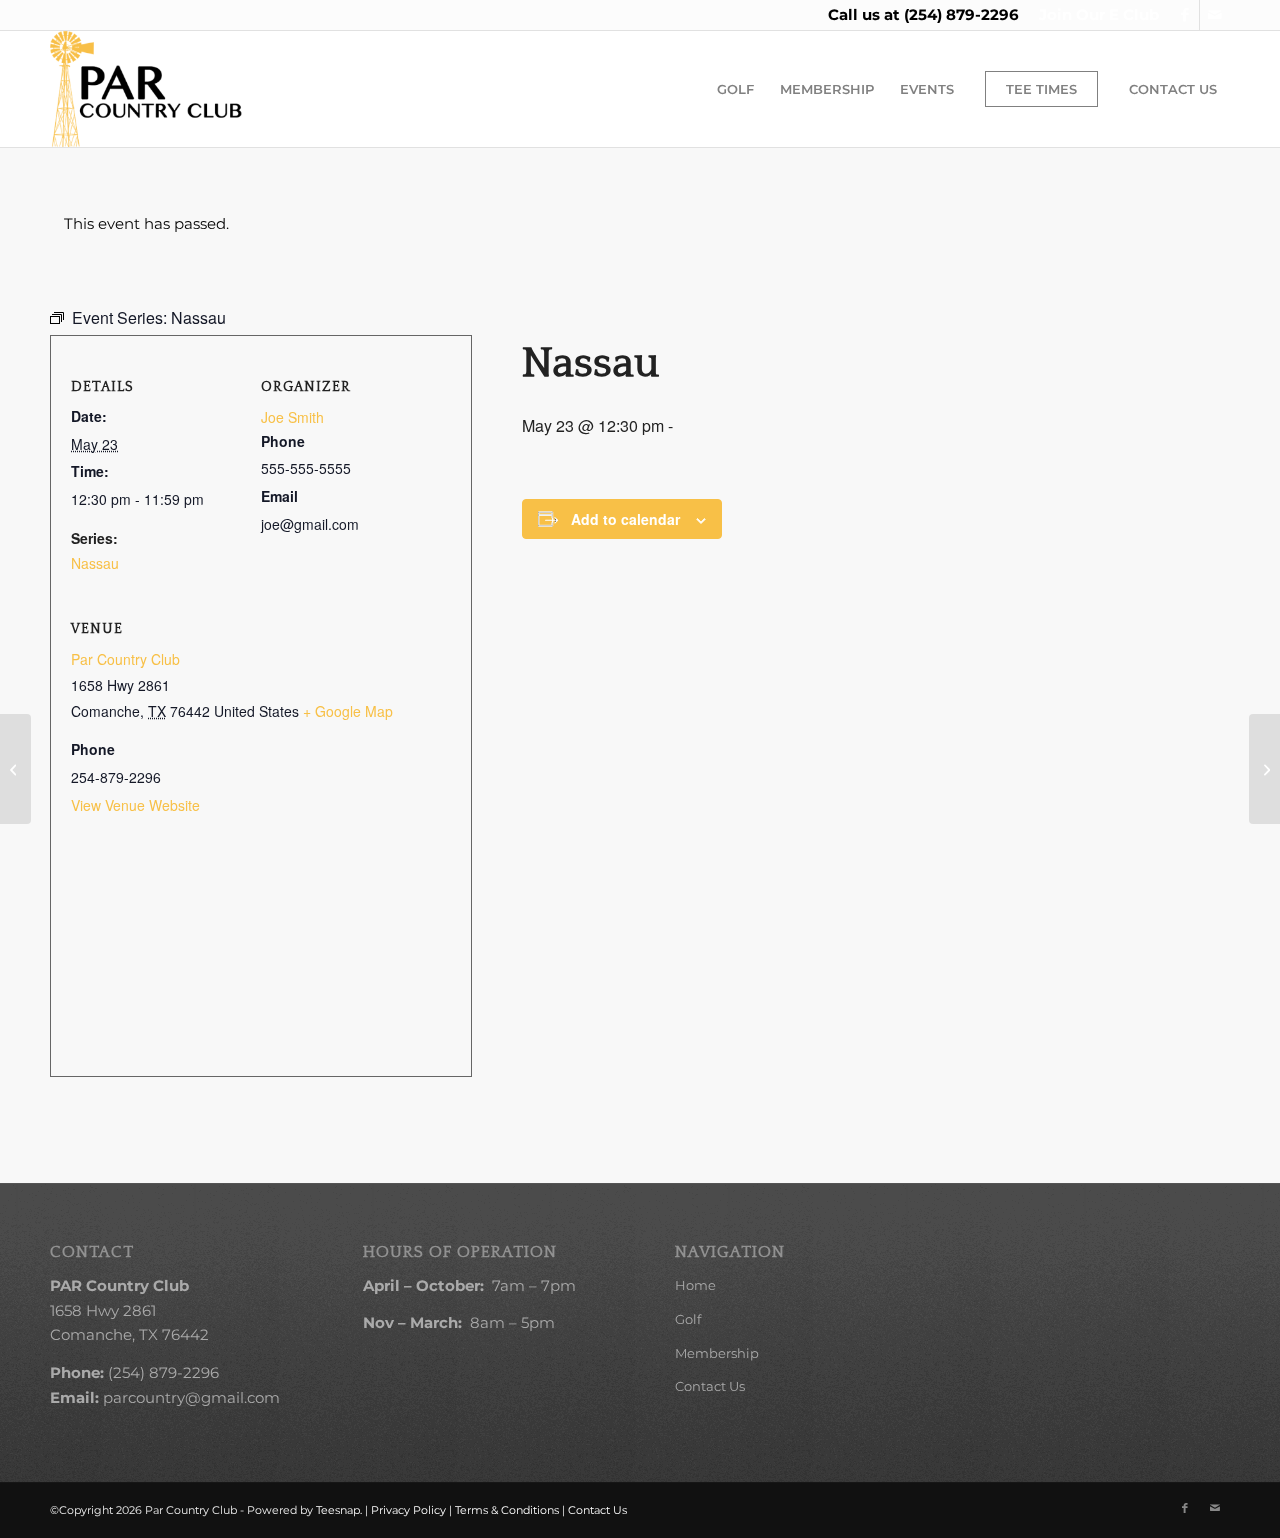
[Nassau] (15, 769)
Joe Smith (292, 417)
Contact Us (710, 1386)
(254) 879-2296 (961, 14)
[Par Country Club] (146, 89)
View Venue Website (135, 805)
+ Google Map (348, 711)
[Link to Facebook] (1184, 15)
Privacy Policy (408, 1510)
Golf (688, 1319)
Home (695, 1285)
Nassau (95, 563)
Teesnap (338, 1510)
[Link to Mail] (1215, 15)
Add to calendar (625, 519)
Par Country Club (125, 659)
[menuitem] (1094, 15)
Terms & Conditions (507, 1510)
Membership (717, 1353)
